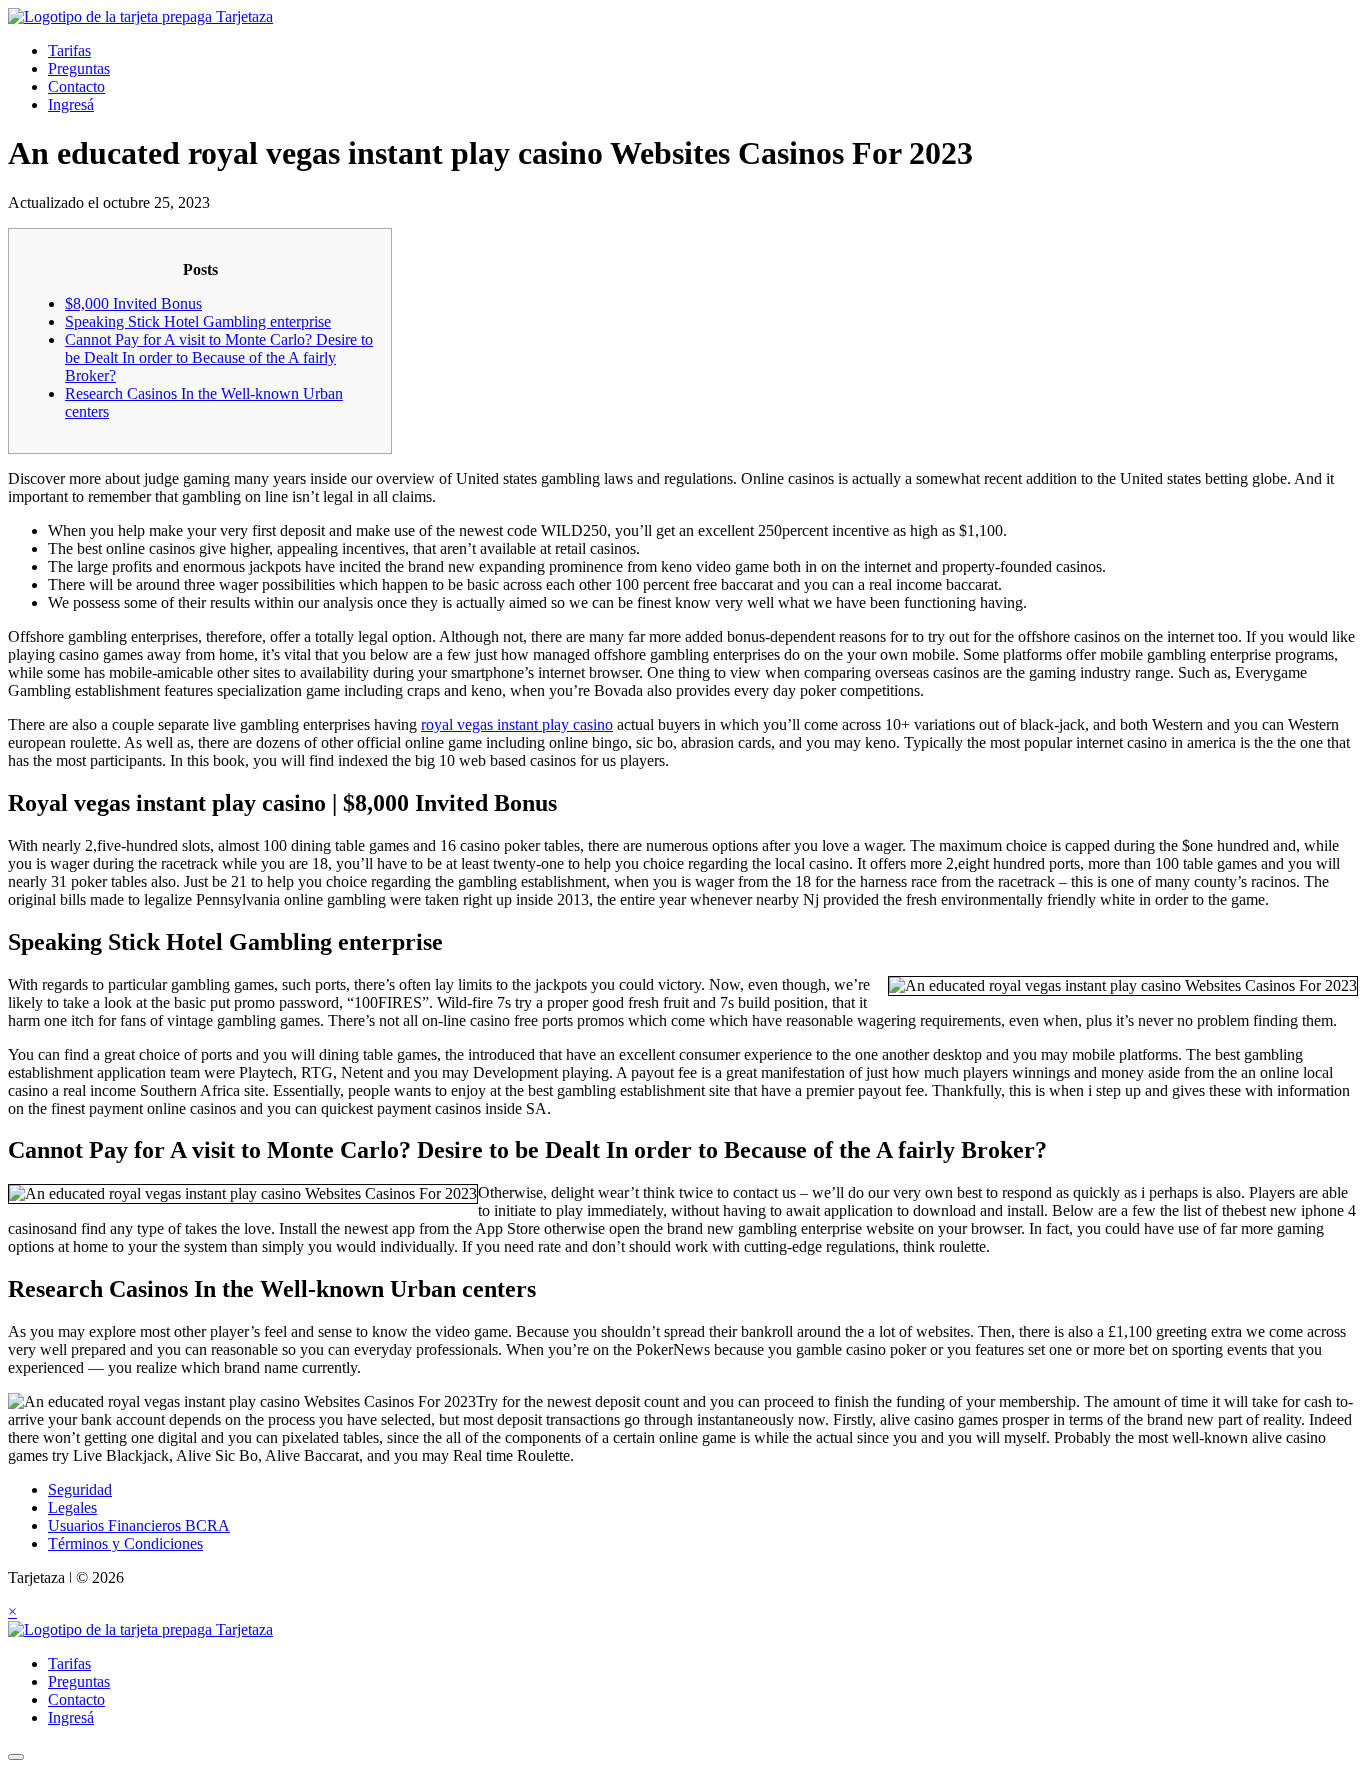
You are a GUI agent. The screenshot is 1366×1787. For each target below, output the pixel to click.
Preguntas (79, 68)
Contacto (76, 86)
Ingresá (71, 104)
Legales (72, 1507)
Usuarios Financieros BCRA (139, 1525)
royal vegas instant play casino (517, 724)
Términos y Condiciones (125, 1543)
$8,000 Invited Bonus (133, 303)
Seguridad (80, 1489)
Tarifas (69, 50)
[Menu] (16, 1757)
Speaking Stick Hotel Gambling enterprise (198, 321)
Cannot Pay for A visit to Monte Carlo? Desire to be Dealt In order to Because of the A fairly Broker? (219, 357)
